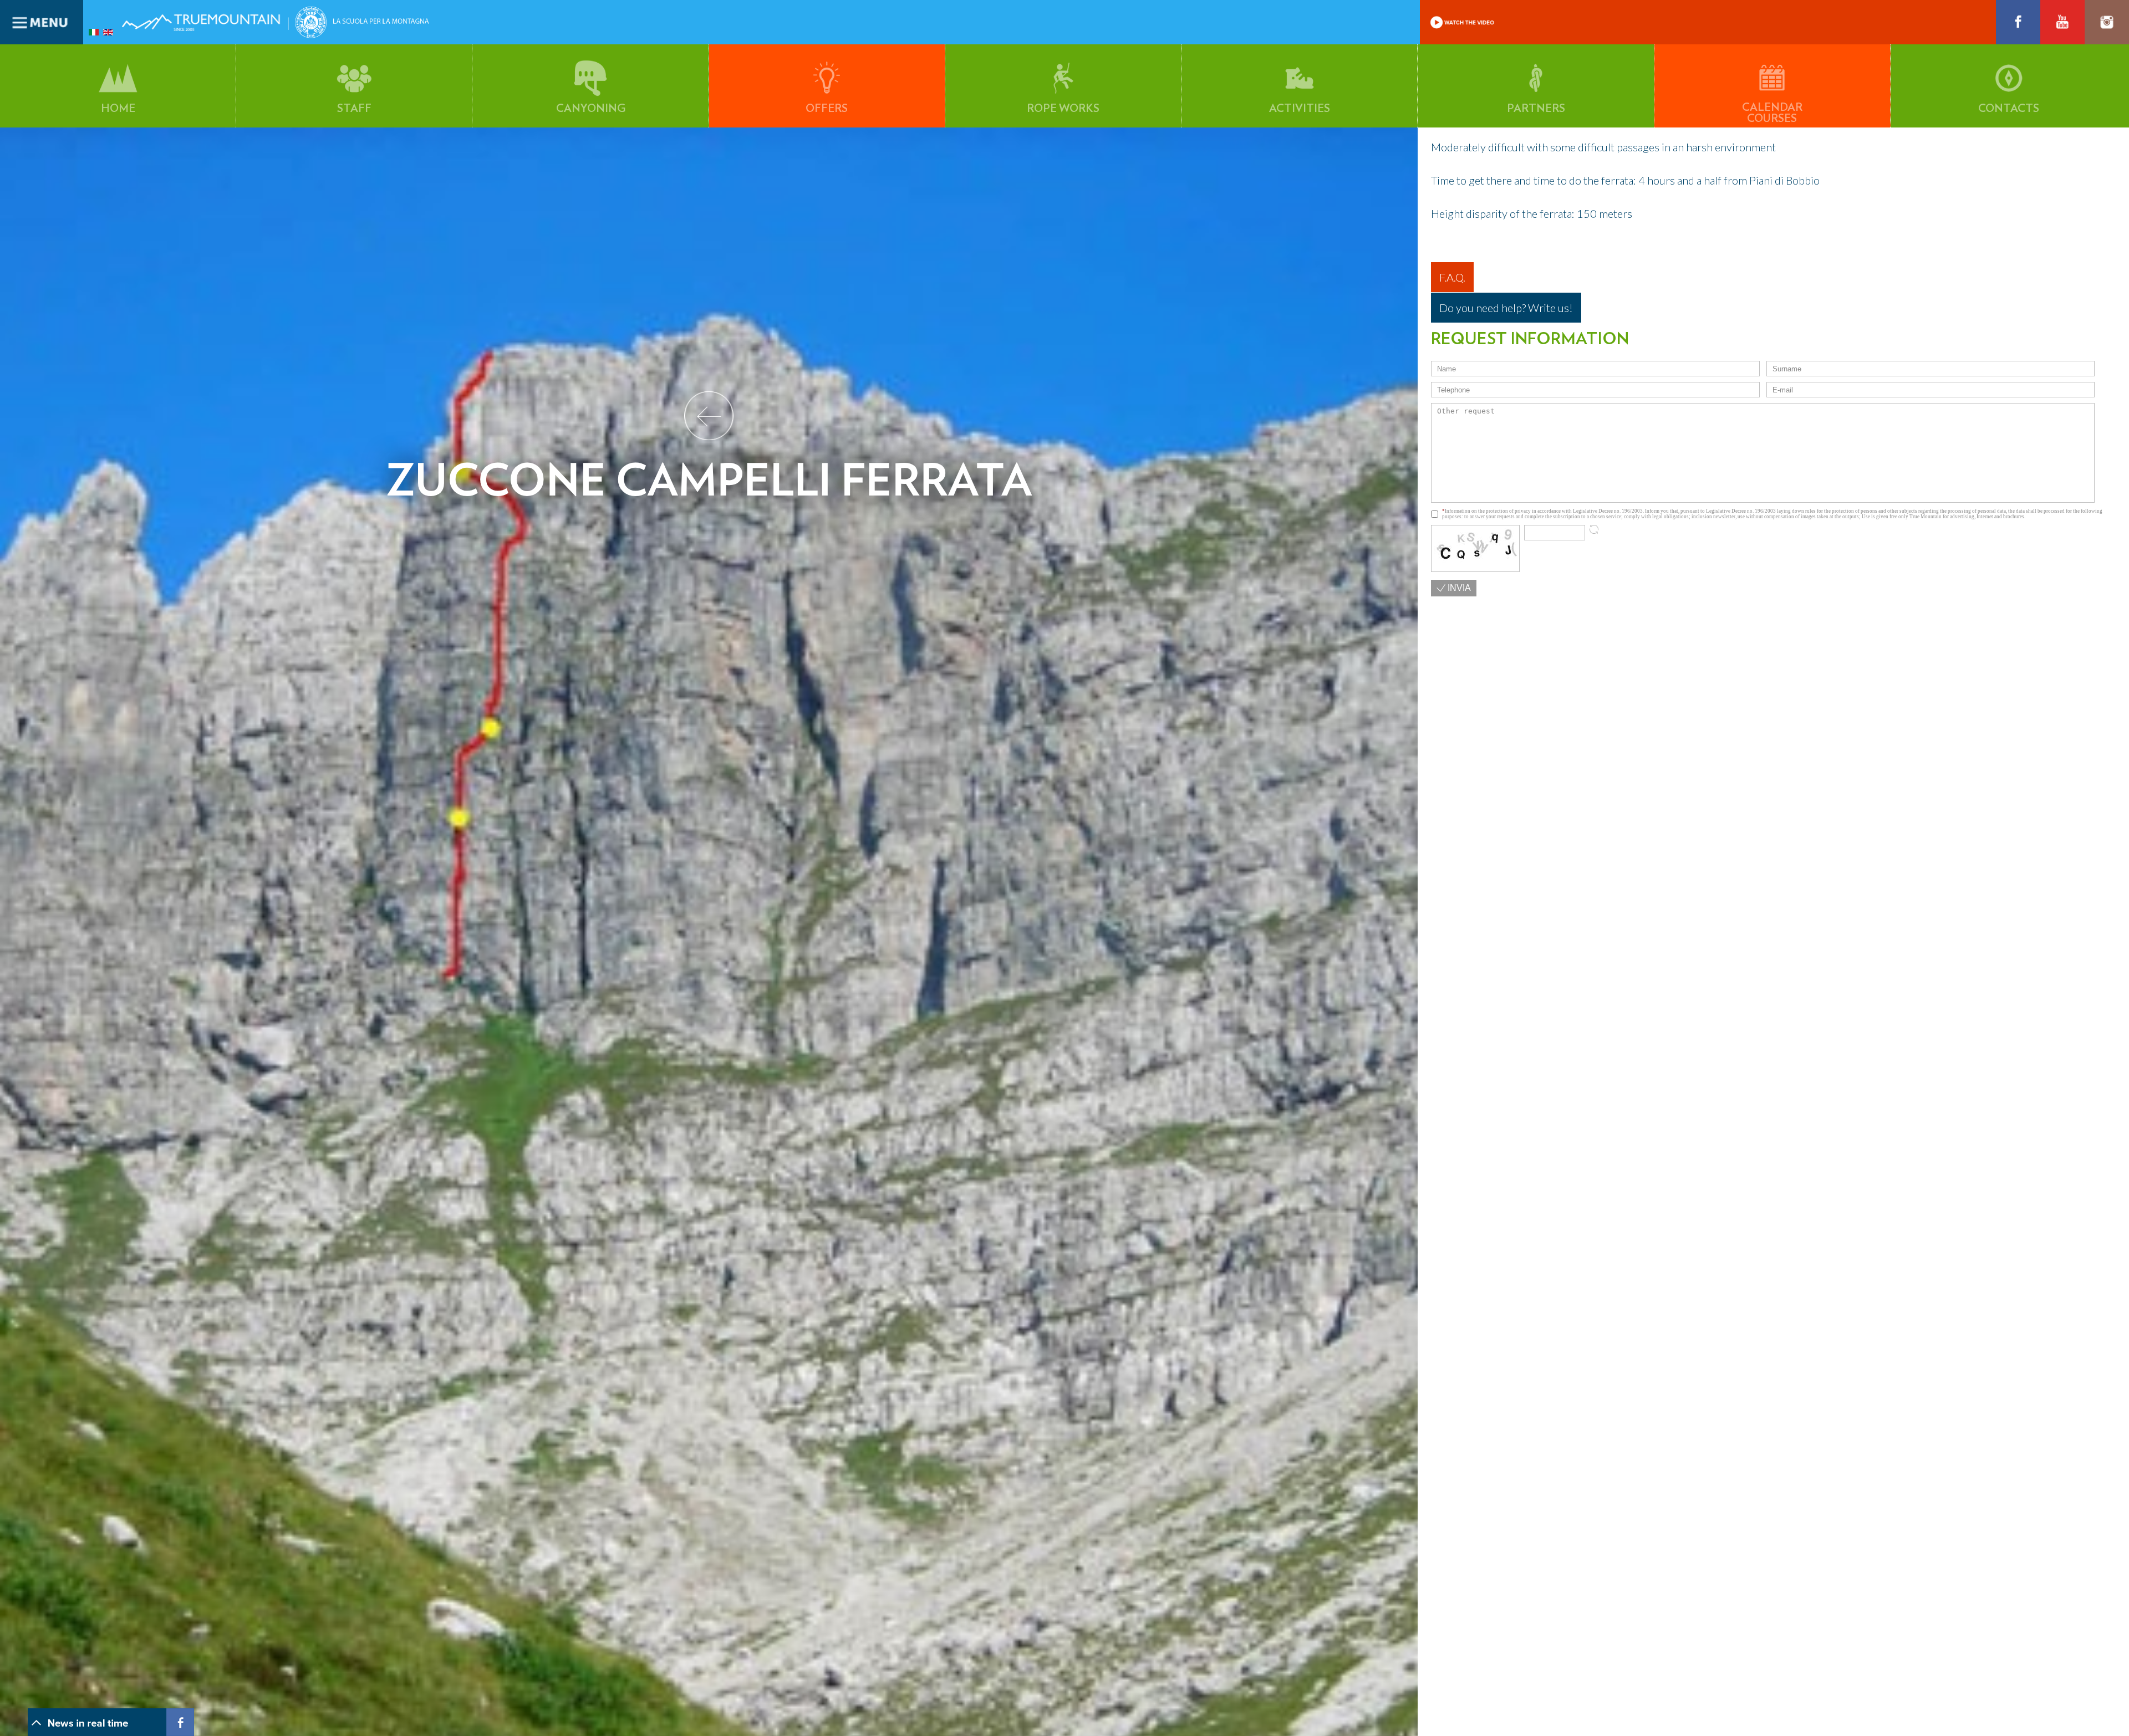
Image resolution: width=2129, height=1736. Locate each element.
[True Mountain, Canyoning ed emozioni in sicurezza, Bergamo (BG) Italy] (205, 34)
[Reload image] (1594, 529)
